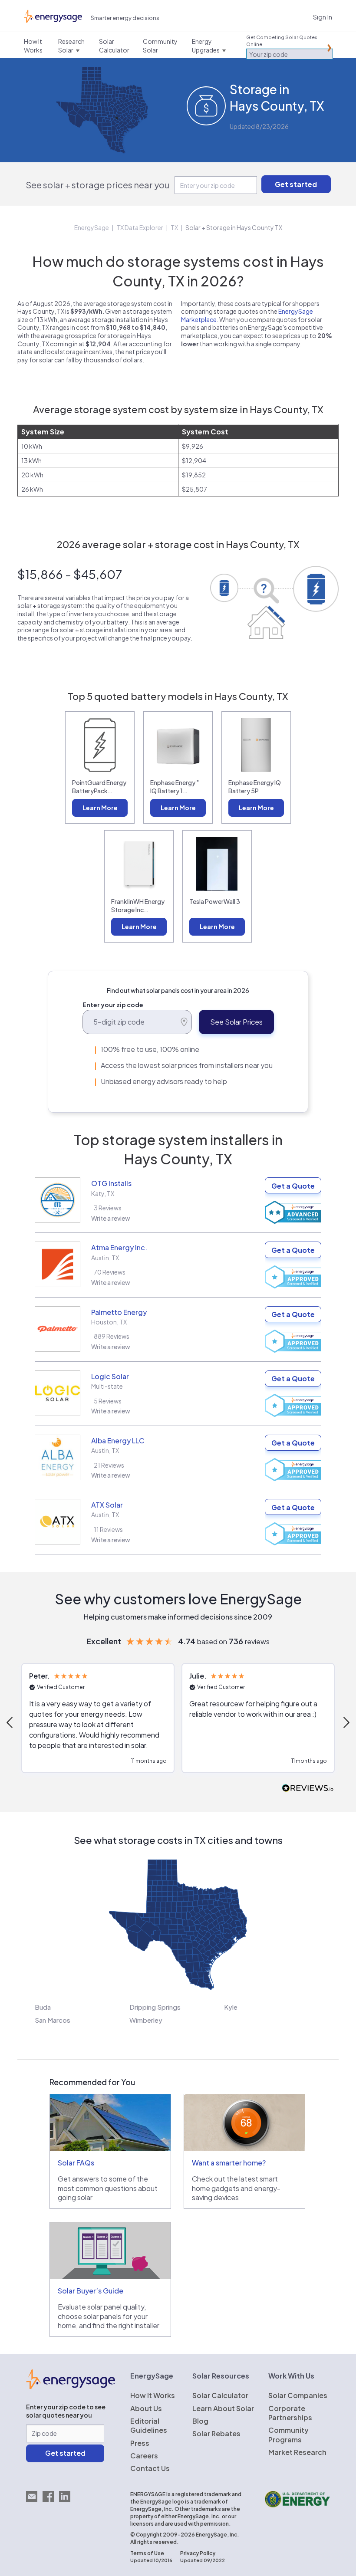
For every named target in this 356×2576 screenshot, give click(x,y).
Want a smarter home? (229, 2163)
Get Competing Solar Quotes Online (282, 41)
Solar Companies (298, 2395)
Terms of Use (147, 2553)
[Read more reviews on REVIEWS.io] (308, 1789)
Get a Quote (293, 1186)
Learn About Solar (223, 2408)
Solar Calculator (220, 2395)
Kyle (231, 2007)
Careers (144, 2456)
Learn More (100, 808)
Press (140, 2443)
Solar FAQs (76, 2163)
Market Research (297, 2452)
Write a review (111, 1218)
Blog (200, 2421)
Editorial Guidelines (149, 2425)
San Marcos (53, 2020)
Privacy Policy (198, 2553)
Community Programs (288, 2435)
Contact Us (150, 2468)
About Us (146, 2408)
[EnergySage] (71, 2386)
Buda (43, 2007)
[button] (98, 1718)
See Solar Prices (236, 1022)
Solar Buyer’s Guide (91, 2291)
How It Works (153, 2395)
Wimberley (146, 2020)
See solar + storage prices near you (97, 185)
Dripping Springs (155, 2007)
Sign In (323, 17)
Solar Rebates (216, 2433)
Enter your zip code (113, 1005)
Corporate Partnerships (290, 2413)
